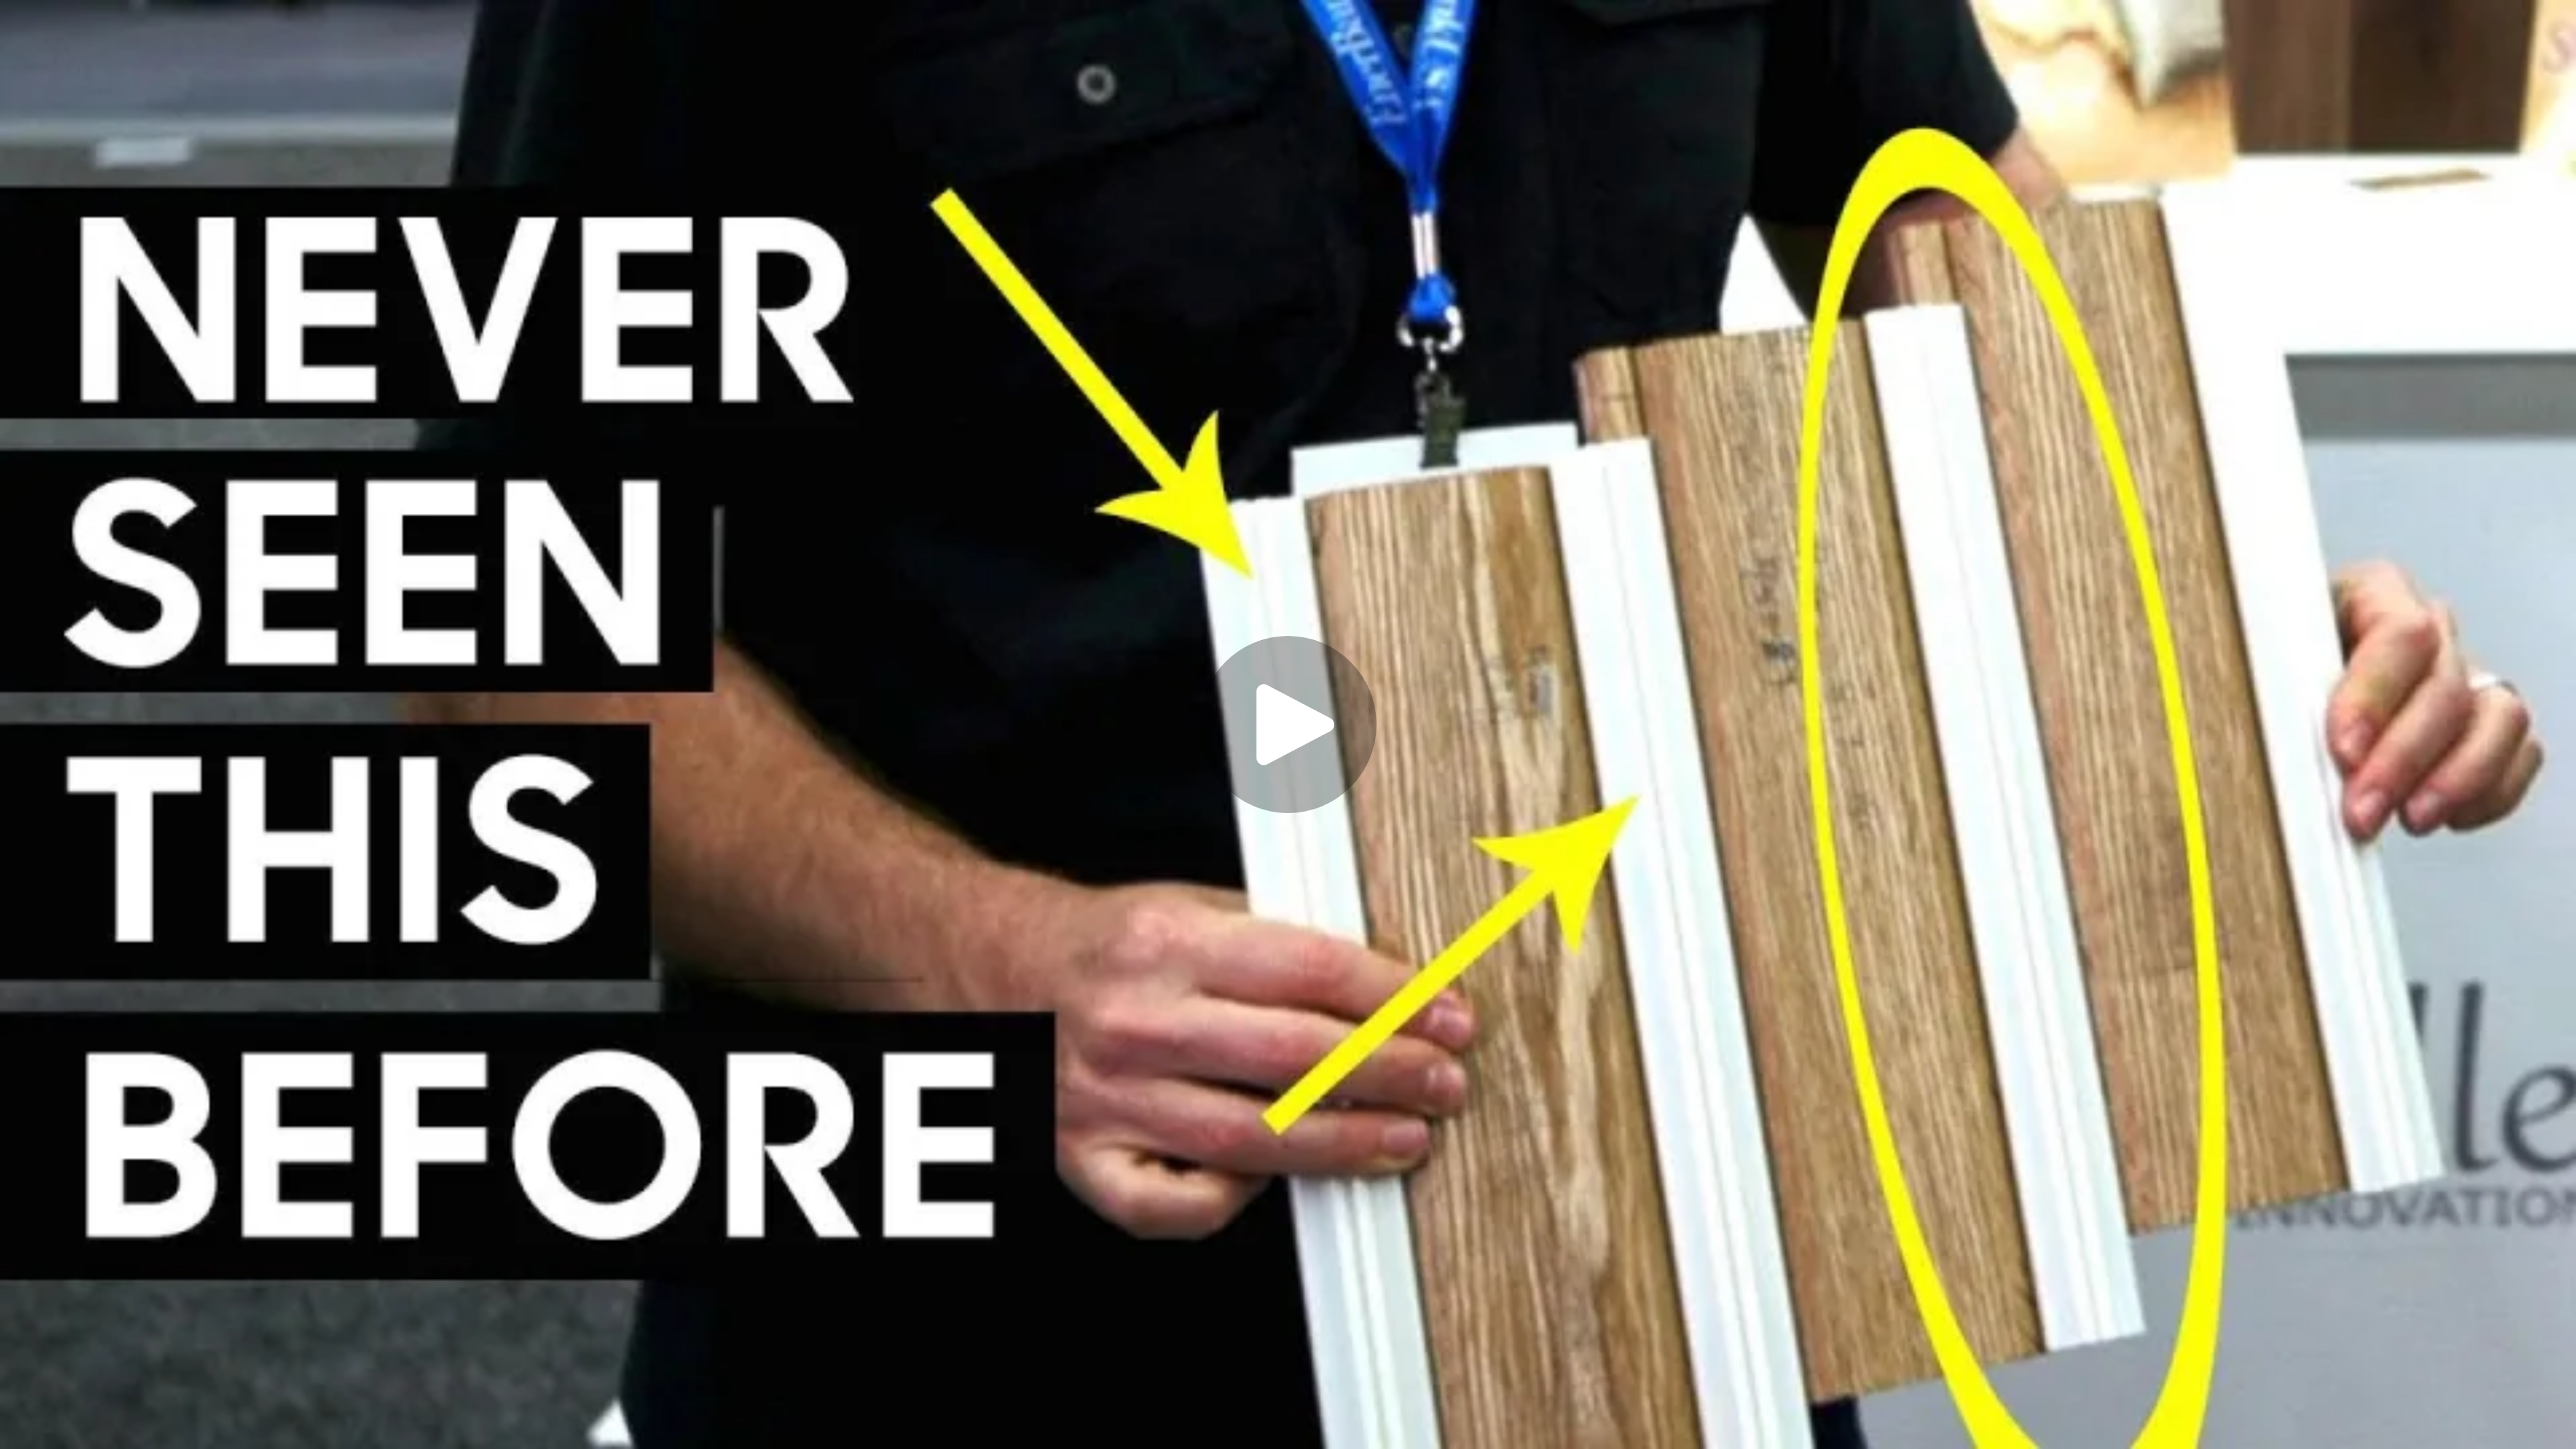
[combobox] (2406, 1419)
